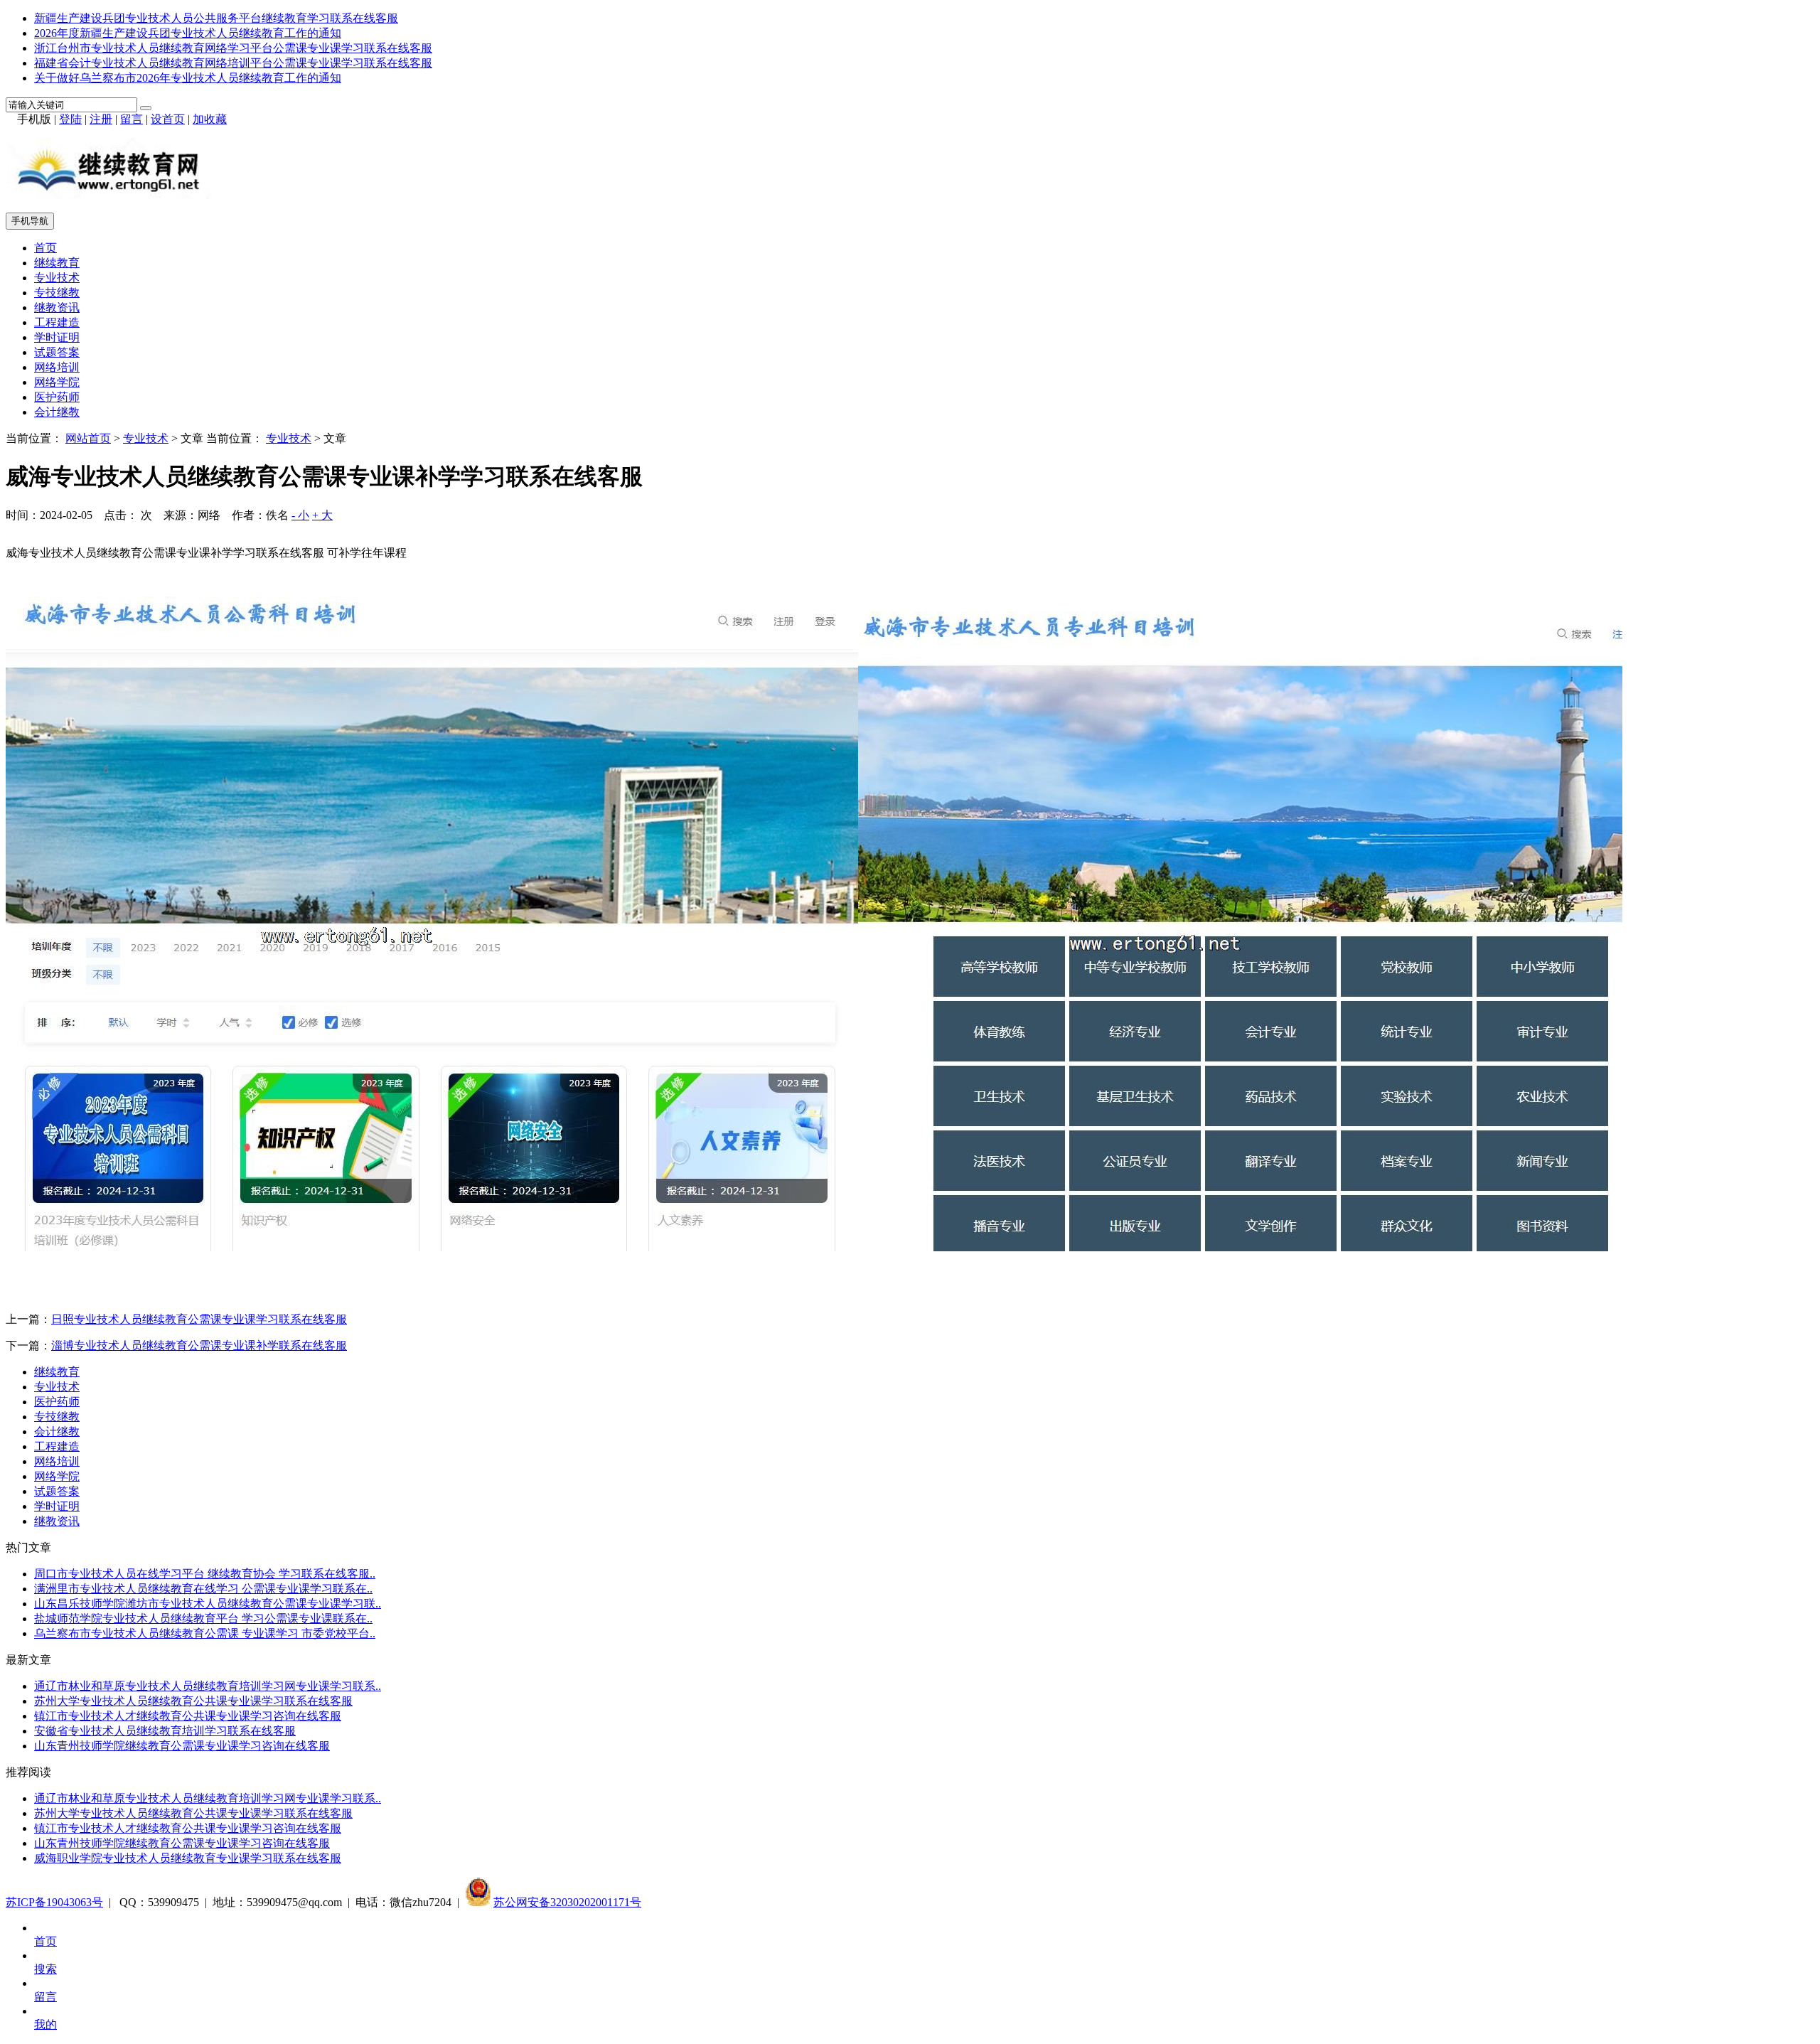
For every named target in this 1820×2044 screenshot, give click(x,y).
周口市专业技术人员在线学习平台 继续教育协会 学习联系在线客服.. (205, 1574)
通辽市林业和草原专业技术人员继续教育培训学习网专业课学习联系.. (208, 1686)
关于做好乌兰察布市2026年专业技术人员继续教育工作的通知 (188, 78)
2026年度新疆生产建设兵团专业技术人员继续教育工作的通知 (188, 33)
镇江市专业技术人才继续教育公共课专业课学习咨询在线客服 (188, 1716)
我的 (45, 2024)
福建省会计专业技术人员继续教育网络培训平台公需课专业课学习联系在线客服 (233, 63)
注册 (101, 119)
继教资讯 (57, 307)
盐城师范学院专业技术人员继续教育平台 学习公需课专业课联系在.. (203, 1618)
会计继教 (57, 412)
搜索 (45, 1969)
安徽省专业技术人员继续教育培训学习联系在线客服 (165, 1731)
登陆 (70, 119)
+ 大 (322, 515)
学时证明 (57, 337)
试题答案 (57, 352)
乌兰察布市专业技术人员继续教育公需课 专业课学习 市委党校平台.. (205, 1633)
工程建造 (57, 322)
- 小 (300, 515)
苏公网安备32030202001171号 (567, 1902)
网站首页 (88, 438)
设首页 (168, 119)
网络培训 (57, 367)
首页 (45, 248)
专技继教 (57, 293)
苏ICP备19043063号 (54, 1902)
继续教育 (57, 263)
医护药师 (57, 397)
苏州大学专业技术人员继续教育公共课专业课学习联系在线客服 (193, 1701)
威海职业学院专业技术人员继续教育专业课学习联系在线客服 (188, 1858)
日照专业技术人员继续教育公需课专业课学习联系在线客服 (199, 1319)
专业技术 (57, 278)
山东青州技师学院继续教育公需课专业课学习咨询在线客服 (182, 1746)
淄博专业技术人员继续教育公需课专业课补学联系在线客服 (199, 1345)
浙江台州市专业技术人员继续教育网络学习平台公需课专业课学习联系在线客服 (233, 48)
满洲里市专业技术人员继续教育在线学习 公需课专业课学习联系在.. (203, 1589)
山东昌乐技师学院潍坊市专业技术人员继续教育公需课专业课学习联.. (208, 1604)
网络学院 (57, 382)
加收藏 (210, 119)
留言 (132, 119)
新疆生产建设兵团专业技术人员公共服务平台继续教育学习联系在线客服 (216, 18)
